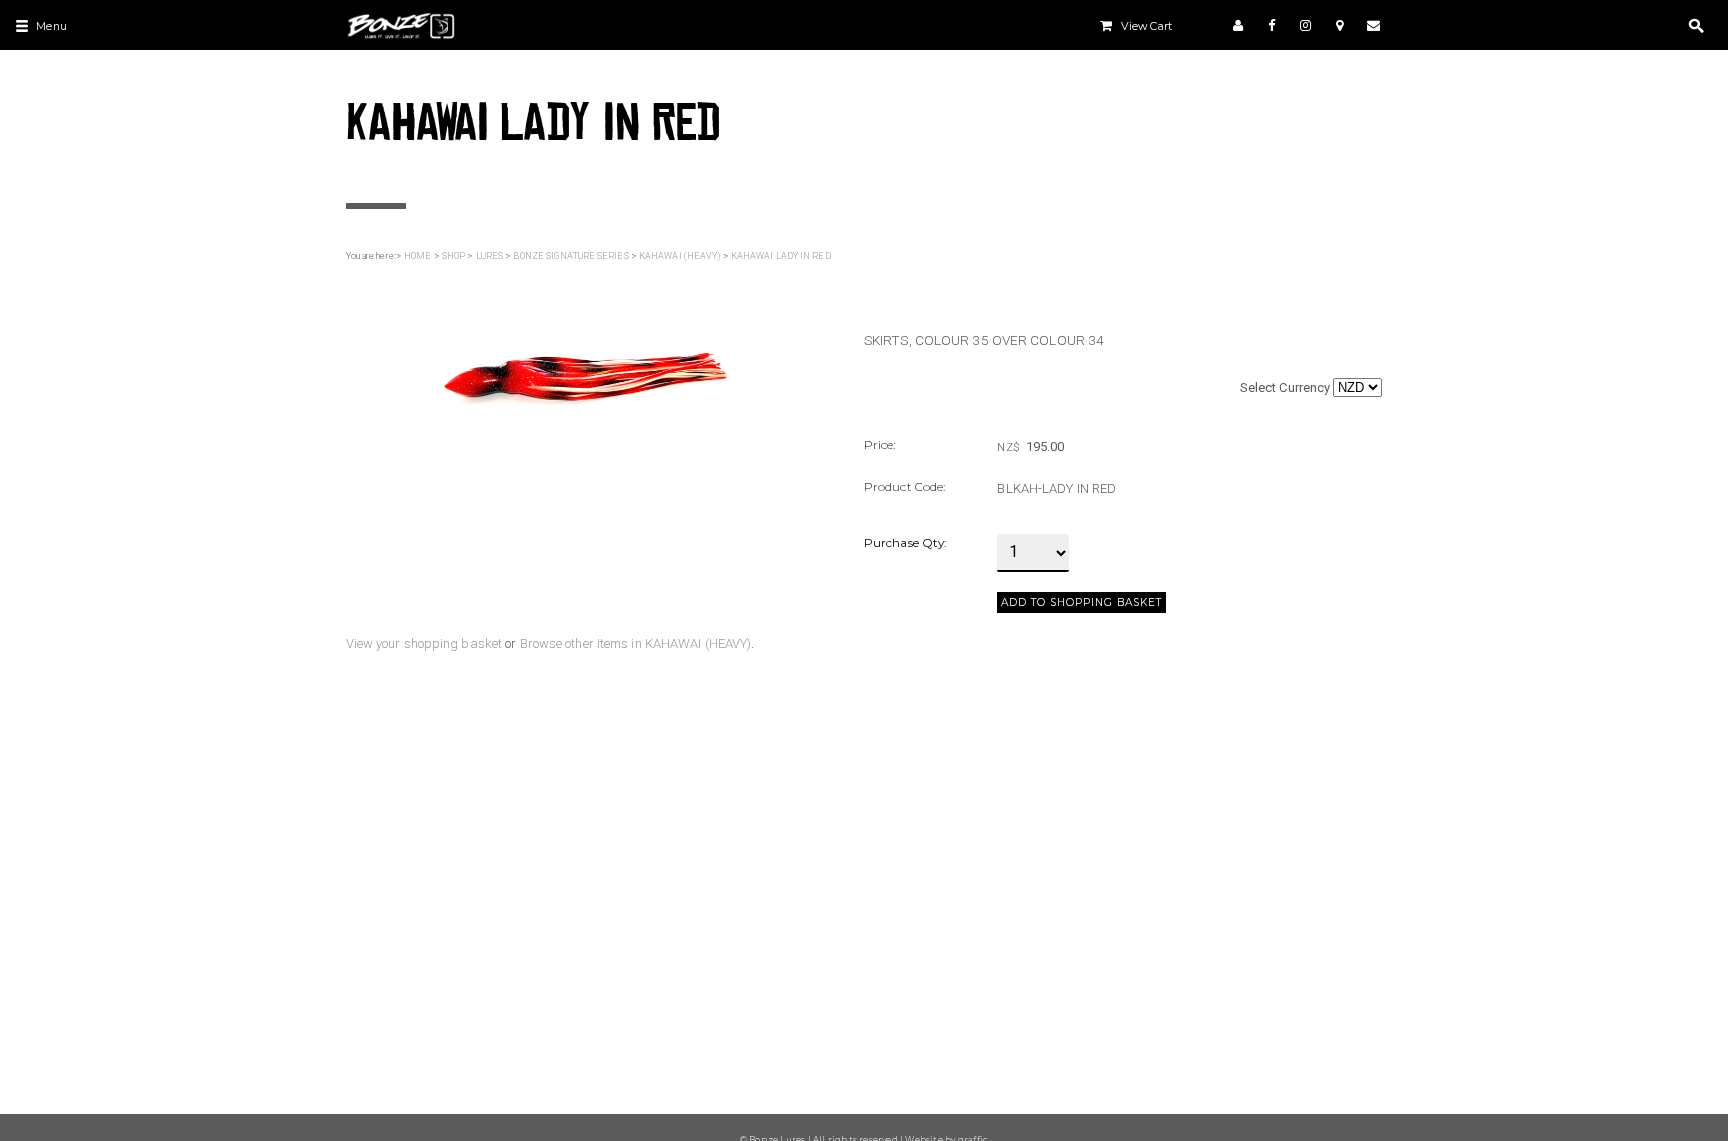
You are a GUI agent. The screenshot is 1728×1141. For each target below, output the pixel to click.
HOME (417, 256)
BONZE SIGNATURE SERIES (570, 256)
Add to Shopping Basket (1081, 602)
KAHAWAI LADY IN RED (781, 256)
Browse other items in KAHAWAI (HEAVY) (636, 643)
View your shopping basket (424, 643)
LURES (490, 256)
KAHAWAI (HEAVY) (680, 256)
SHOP (453, 256)
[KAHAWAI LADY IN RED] (585, 380)
